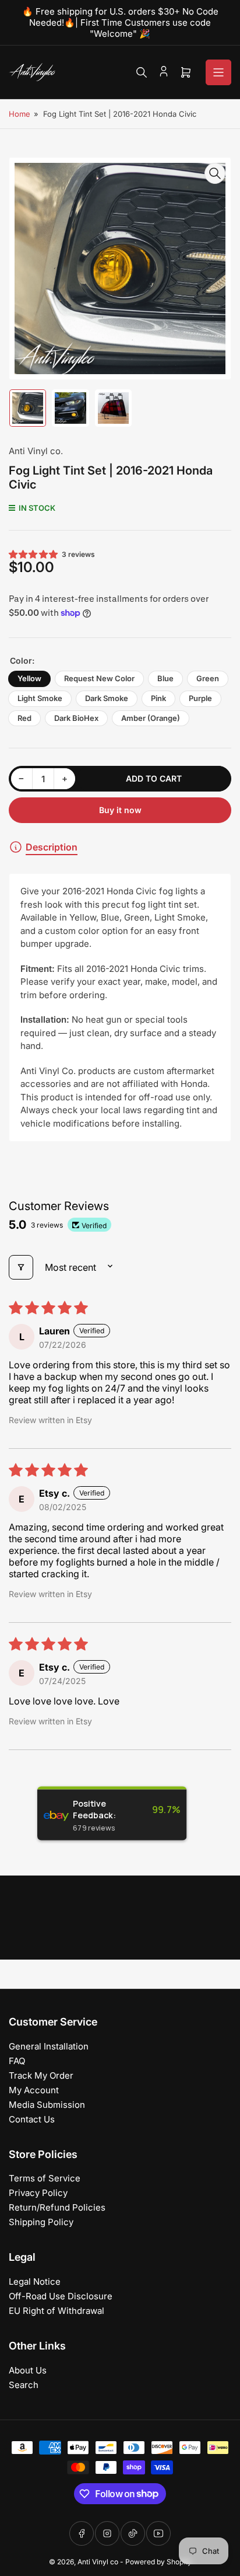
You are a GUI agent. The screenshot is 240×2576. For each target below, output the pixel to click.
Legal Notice (35, 2282)
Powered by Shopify (158, 2562)
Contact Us (32, 2119)
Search (24, 2385)
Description (52, 847)
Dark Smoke (107, 698)
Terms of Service (45, 2178)
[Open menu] (218, 72)
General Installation (49, 2046)
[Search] (142, 72)
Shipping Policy (41, 2222)
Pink (158, 698)
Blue (165, 678)
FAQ (17, 2061)
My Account (34, 2090)
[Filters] (21, 1267)
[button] (34, 554)
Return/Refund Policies (57, 2207)
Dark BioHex (76, 718)
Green (208, 678)
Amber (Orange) (151, 718)
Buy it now (120, 810)
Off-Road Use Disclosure (61, 2296)
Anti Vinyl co (98, 2562)
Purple (200, 698)
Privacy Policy (38, 2193)
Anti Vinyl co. (36, 451)
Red (24, 718)
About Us (28, 2370)
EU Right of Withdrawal (57, 2311)
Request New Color (99, 678)
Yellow (29, 678)
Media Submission (47, 2105)
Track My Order (41, 2075)
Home (20, 114)
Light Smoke (40, 698)
